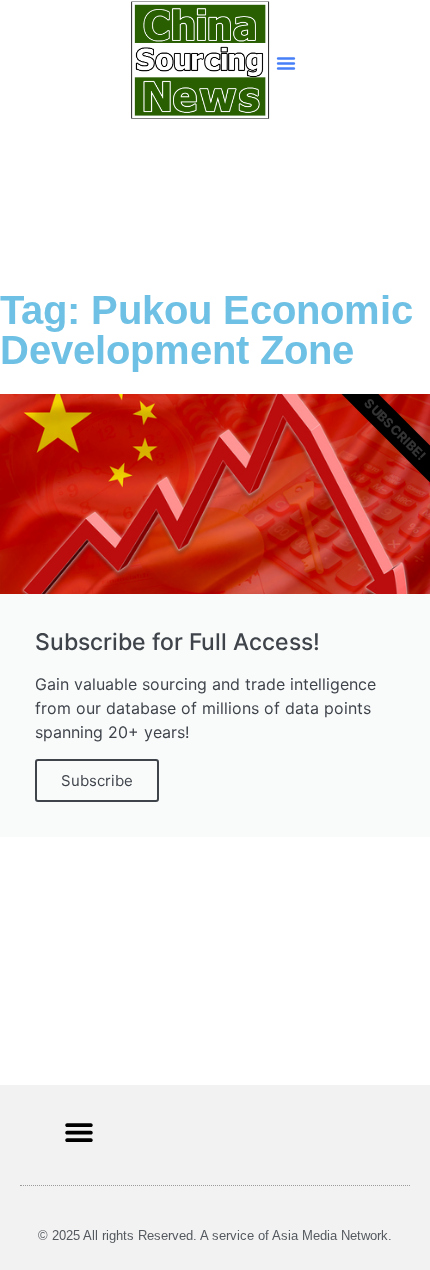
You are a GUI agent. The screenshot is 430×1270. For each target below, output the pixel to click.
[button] (286, 63)
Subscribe (97, 780)
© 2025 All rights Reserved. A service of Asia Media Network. (215, 1235)
